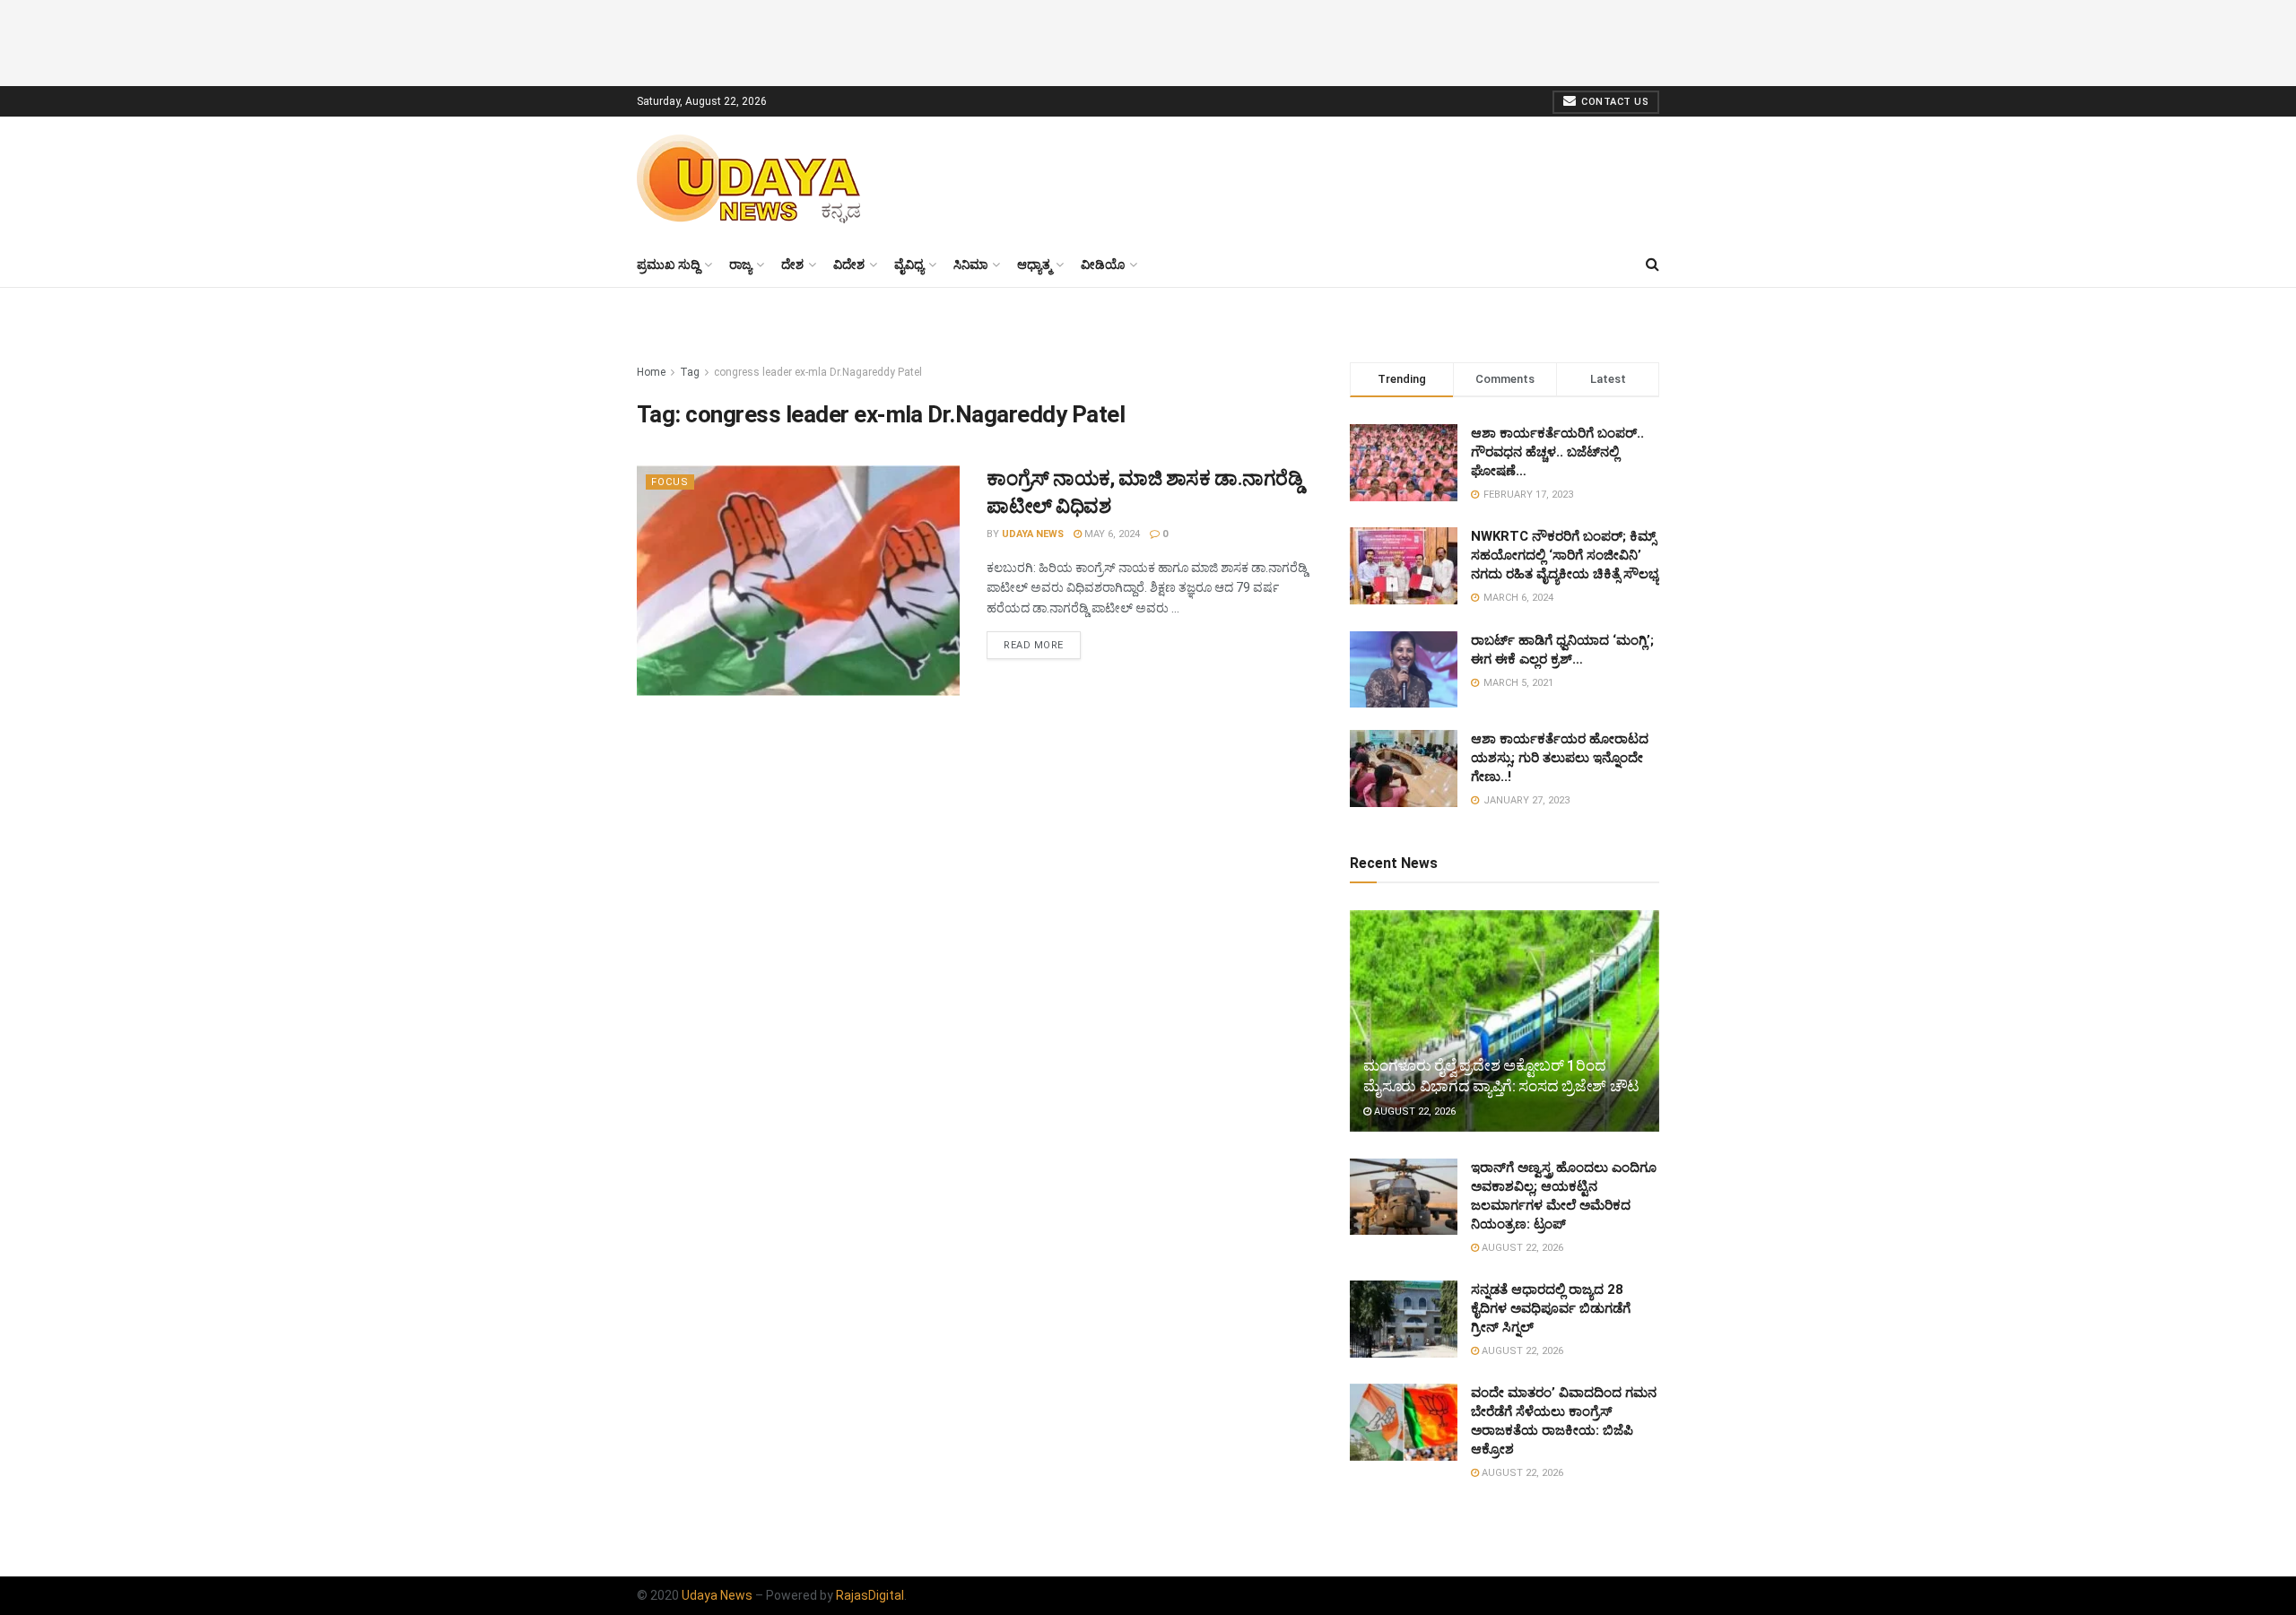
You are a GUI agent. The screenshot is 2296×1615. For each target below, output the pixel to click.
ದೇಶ (792, 265)
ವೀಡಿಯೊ (1103, 265)
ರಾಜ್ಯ (740, 265)
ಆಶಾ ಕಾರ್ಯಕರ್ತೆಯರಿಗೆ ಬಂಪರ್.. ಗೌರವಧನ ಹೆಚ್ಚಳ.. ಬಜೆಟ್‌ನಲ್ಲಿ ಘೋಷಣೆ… (1557, 452)
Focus (670, 482)
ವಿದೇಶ (849, 265)
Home (651, 372)
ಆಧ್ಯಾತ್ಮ (1034, 265)
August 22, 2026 (1413, 1111)
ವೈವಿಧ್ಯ (909, 265)
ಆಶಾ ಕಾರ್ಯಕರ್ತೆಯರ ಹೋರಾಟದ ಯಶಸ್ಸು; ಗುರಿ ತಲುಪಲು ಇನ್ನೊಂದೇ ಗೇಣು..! (1560, 758)
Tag (690, 372)
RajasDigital (870, 1595)
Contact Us (1614, 102)
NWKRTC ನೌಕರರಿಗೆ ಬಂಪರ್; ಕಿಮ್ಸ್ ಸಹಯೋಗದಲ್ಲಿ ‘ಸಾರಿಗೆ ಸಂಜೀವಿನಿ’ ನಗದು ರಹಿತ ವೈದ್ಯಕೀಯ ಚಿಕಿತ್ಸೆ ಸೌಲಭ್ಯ (1565, 555)
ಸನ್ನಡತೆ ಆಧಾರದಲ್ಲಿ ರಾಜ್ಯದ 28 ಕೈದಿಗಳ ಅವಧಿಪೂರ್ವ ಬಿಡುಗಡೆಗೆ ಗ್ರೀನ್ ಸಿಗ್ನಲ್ (1551, 1308)
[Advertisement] (1148, 40)
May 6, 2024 (1111, 534)
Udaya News (1033, 534)
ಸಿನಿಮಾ (970, 265)
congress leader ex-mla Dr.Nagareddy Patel (818, 372)
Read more (1034, 645)
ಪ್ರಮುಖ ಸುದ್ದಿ (668, 265)
